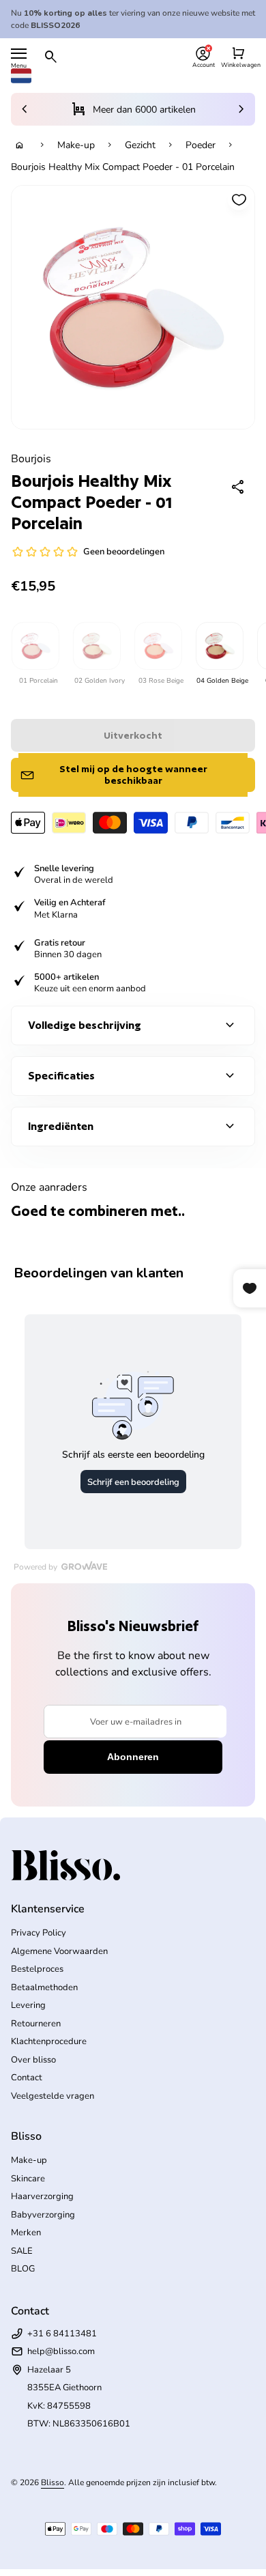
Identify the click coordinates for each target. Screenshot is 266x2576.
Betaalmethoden (44, 1987)
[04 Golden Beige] (219, 646)
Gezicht (140, 145)
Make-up (76, 145)
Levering (28, 2005)
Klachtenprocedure (49, 2041)
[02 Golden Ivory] (96, 646)
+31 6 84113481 (62, 2334)
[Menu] (19, 54)
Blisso (53, 2482)
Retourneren (36, 2024)
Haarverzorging (42, 2196)
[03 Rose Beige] (158, 646)
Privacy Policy (39, 1933)
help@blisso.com (61, 2351)
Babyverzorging (43, 2215)
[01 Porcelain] (35, 646)
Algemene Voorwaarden (59, 1951)
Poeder (201, 145)
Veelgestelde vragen (53, 2096)
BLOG (23, 2269)
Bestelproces (37, 1969)
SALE (22, 2251)
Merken (26, 2233)
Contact (27, 2078)
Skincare (28, 2179)
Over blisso (33, 2060)
